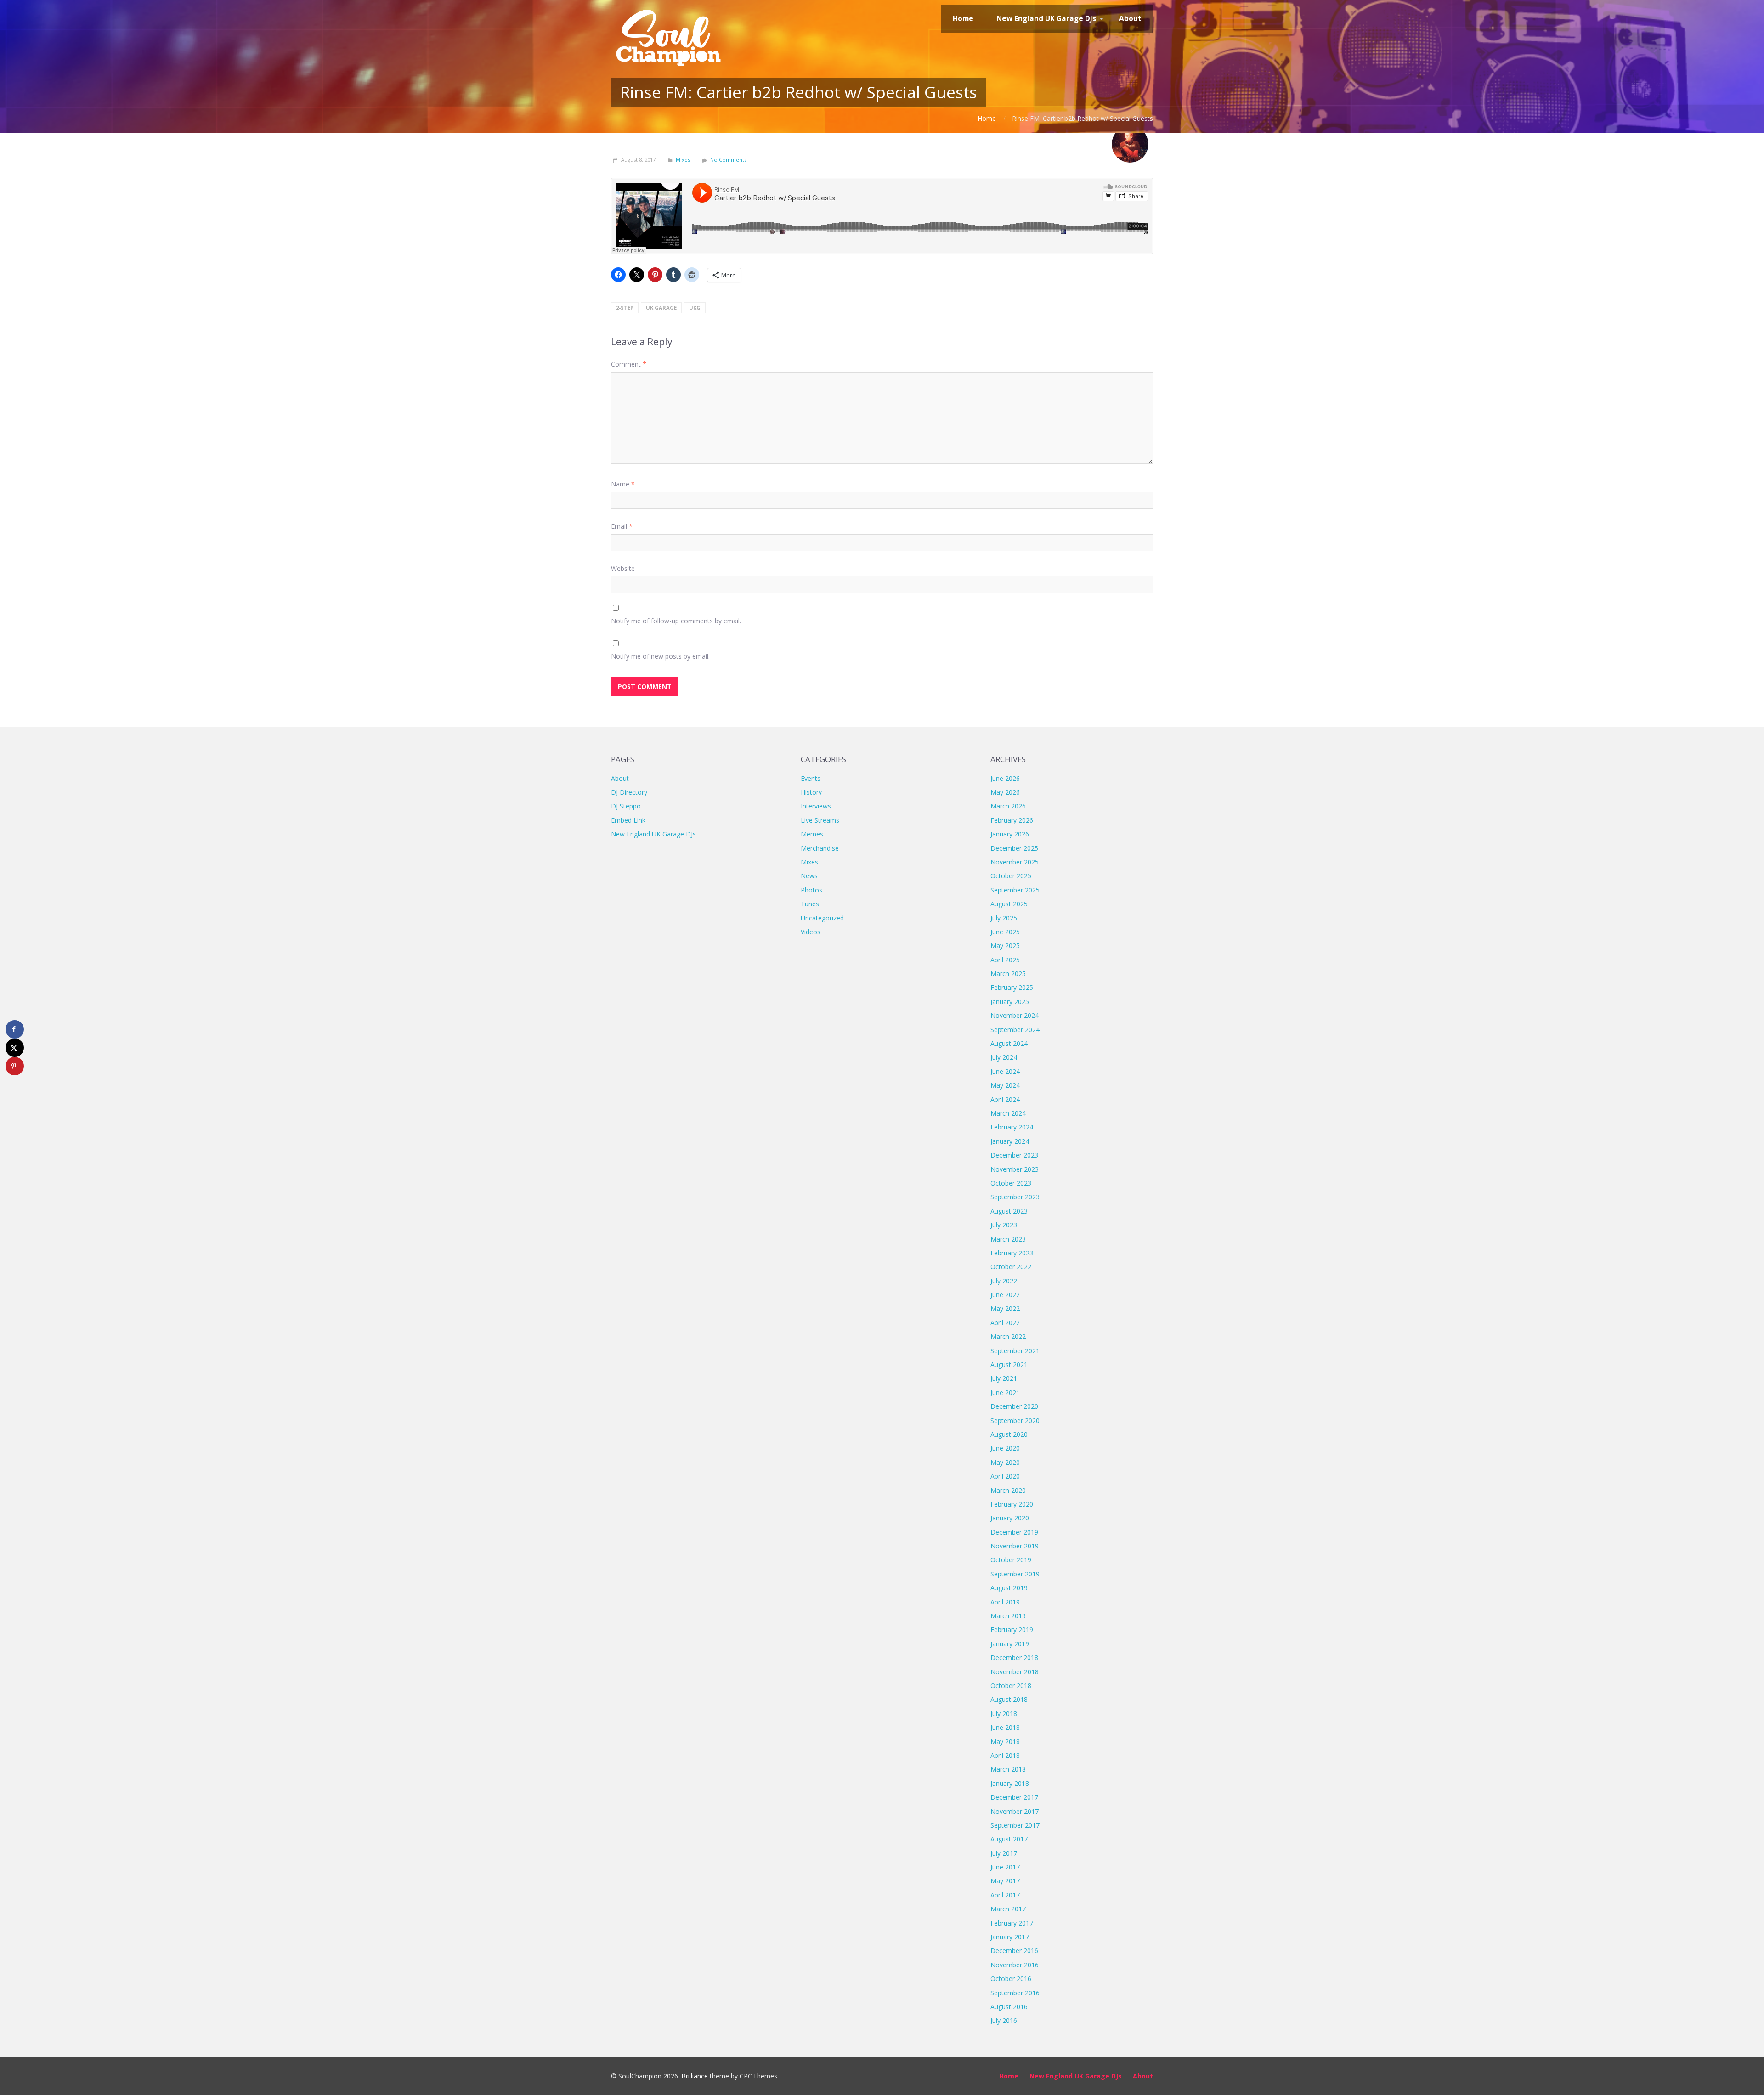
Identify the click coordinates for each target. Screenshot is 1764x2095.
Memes (812, 834)
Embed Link (628, 820)
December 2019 (1014, 1532)
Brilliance (695, 2076)
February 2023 (1012, 1253)
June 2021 (1005, 1392)
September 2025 (1015, 890)
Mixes (683, 160)
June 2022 (1005, 1295)
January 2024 (1010, 1141)
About (620, 778)
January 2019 (1010, 1644)
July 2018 (1004, 1714)
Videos (811, 932)
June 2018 (1005, 1727)
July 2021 (1004, 1378)
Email (622, 526)
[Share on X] (15, 1048)
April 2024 (1005, 1099)
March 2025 (1008, 974)
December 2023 (1014, 1155)
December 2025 (1014, 848)
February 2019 (1012, 1629)
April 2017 (1005, 1895)
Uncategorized (822, 918)
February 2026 (1012, 820)
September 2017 (1015, 1825)
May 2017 (1005, 1881)
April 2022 (1005, 1323)
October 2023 (1011, 1183)
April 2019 (1005, 1602)
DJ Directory (629, 792)
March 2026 (1008, 806)
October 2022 (1011, 1267)
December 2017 (1014, 1797)
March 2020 (1008, 1490)
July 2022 (1004, 1281)
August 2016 (1009, 2007)
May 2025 (1005, 946)
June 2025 (1005, 932)
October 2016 (1011, 1979)
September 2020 (1015, 1420)
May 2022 (1005, 1308)
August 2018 (1009, 1699)
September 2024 (1015, 1030)
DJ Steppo (626, 806)
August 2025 (1009, 904)
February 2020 (1012, 1504)
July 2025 (1004, 918)
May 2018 (1005, 1742)
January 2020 (1010, 1518)
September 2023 (1015, 1197)
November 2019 (1015, 1546)
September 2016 (1015, 1993)
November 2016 (1015, 1965)
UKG (695, 308)
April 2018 (1005, 1755)
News (809, 876)
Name (623, 484)
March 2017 (1008, 1909)
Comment (629, 364)
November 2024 (1015, 1015)
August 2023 (1009, 1211)
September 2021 (1015, 1351)
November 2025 (1015, 862)
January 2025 (1010, 1002)
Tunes (810, 904)
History (811, 792)
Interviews (816, 806)
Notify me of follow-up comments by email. (676, 621)
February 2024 (1012, 1127)
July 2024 (1004, 1057)
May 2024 (1005, 1085)
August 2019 (1009, 1588)
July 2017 (1004, 1853)
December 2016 (1014, 1951)
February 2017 (1012, 1923)
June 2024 (1005, 1071)
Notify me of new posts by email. (660, 656)
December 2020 (1014, 1406)
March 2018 (1008, 1769)
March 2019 (1008, 1616)
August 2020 (1009, 1434)
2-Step (625, 308)
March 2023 (1008, 1239)
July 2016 (1004, 2020)
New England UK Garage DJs (653, 834)
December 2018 (1014, 1657)
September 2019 (1015, 1574)
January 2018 (1010, 1783)
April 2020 (1005, 1476)
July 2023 (1004, 1225)
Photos (811, 890)
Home (987, 118)
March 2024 (1008, 1113)
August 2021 (1009, 1364)
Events (811, 778)
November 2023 (1015, 1169)
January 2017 (1010, 1937)
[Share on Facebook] (15, 1029)
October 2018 (1011, 1686)
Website (623, 568)
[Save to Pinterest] (15, 1066)
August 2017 (1009, 1839)
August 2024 (1009, 1043)
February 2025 (1012, 987)
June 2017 (1005, 1867)
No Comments (728, 160)
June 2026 (1005, 778)
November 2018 (1015, 1672)
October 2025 (1011, 876)
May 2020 (1005, 1462)
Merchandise (820, 848)
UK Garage (661, 308)
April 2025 (1005, 960)
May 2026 (1005, 792)
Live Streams (820, 820)
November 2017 (1015, 1811)
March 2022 (1008, 1336)
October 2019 (1011, 1560)
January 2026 (1010, 834)
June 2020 (1005, 1448)
